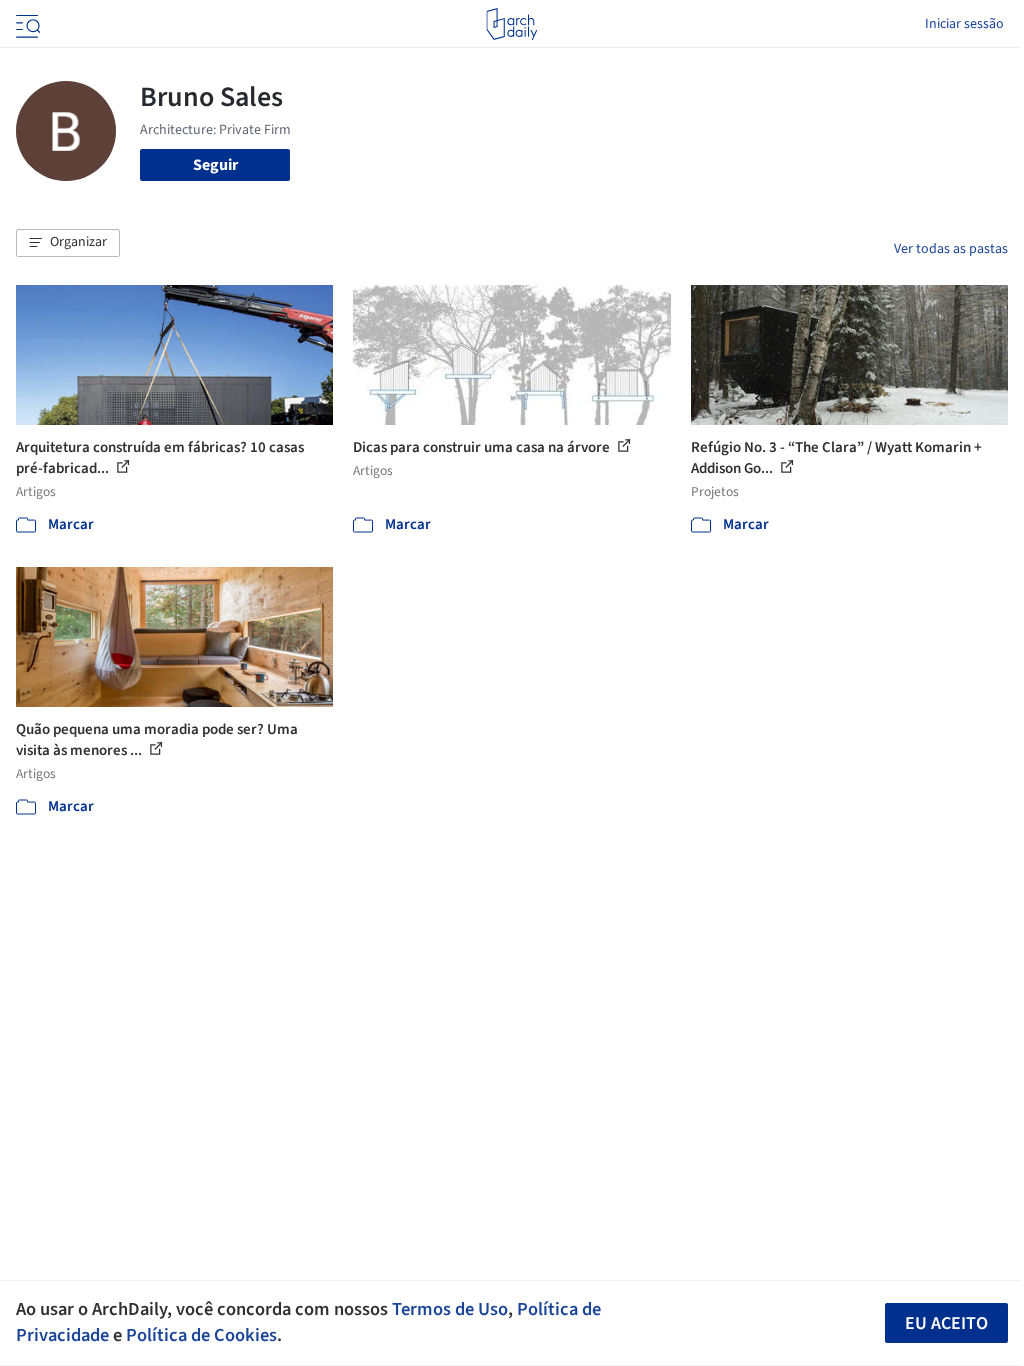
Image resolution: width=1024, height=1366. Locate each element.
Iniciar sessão (964, 24)
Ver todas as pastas (951, 249)
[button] (68, 243)
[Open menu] (26, 24)
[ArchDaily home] (511, 24)
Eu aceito (946, 1323)
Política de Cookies (201, 1335)
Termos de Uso (450, 1309)
